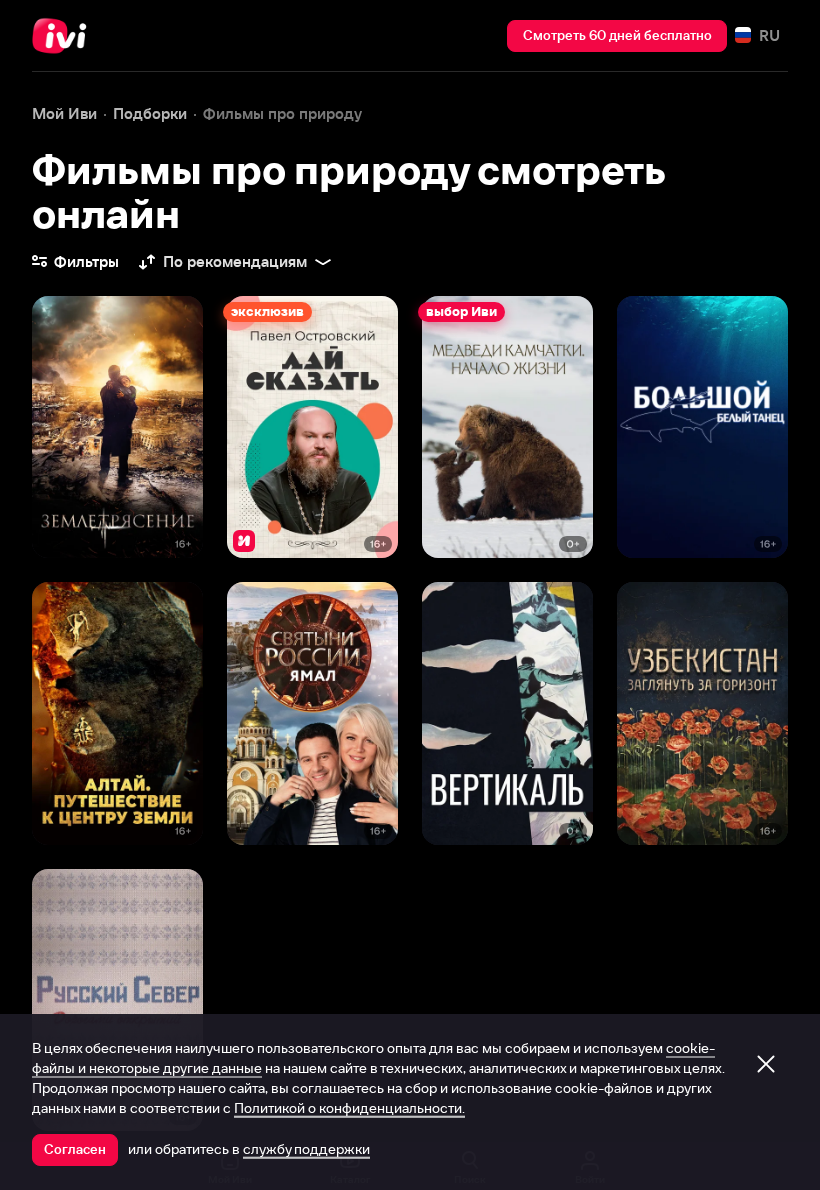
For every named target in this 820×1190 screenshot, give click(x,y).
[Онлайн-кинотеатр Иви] (65, 36)
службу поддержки (306, 1149)
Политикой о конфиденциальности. (349, 1108)
